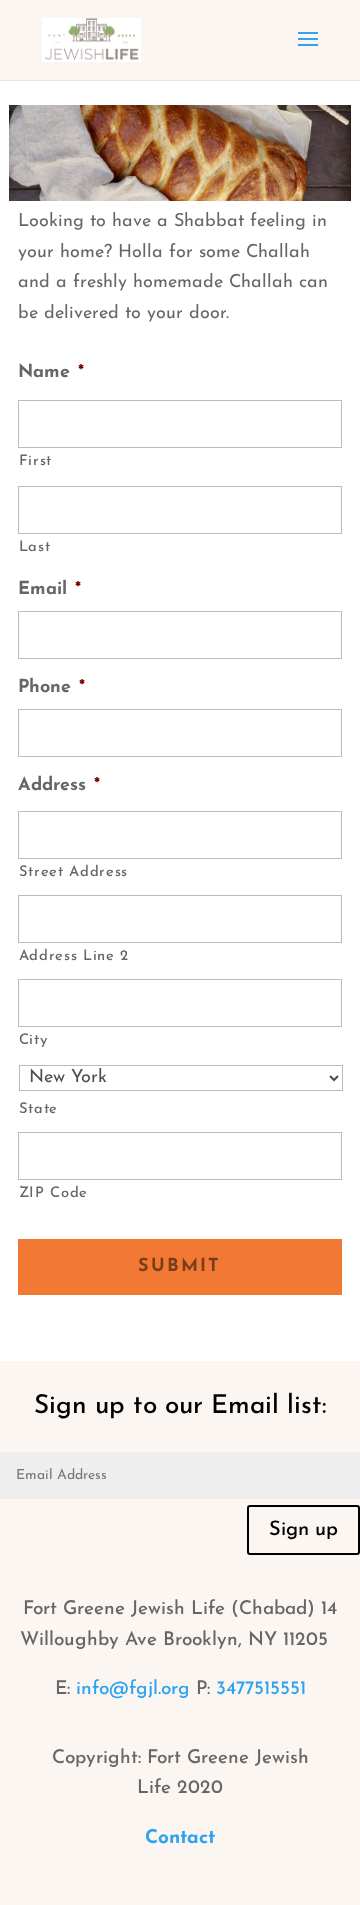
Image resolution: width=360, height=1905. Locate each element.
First (35, 461)
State (38, 1109)
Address (59, 786)
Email (49, 590)
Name (51, 373)
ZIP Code (53, 1193)
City (33, 1040)
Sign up (303, 1530)
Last (35, 547)
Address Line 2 (74, 956)
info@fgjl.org (133, 1689)
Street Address (73, 872)
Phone (51, 688)
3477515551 (261, 1689)
